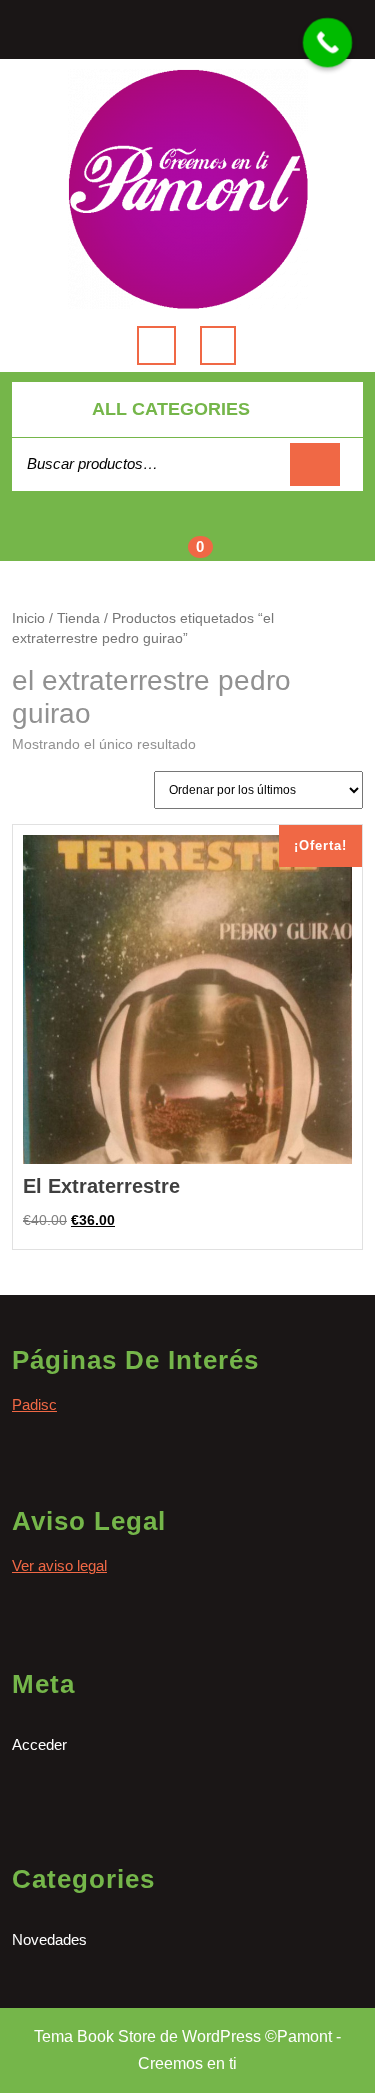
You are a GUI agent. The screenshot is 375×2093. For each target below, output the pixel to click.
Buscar (315, 464)
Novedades (49, 1939)
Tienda (78, 618)
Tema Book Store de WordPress (147, 2036)
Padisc (34, 1404)
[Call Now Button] (328, 43)
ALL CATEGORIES (171, 409)
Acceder (39, 1744)
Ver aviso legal (59, 1565)
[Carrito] (187, 537)
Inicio (28, 618)
